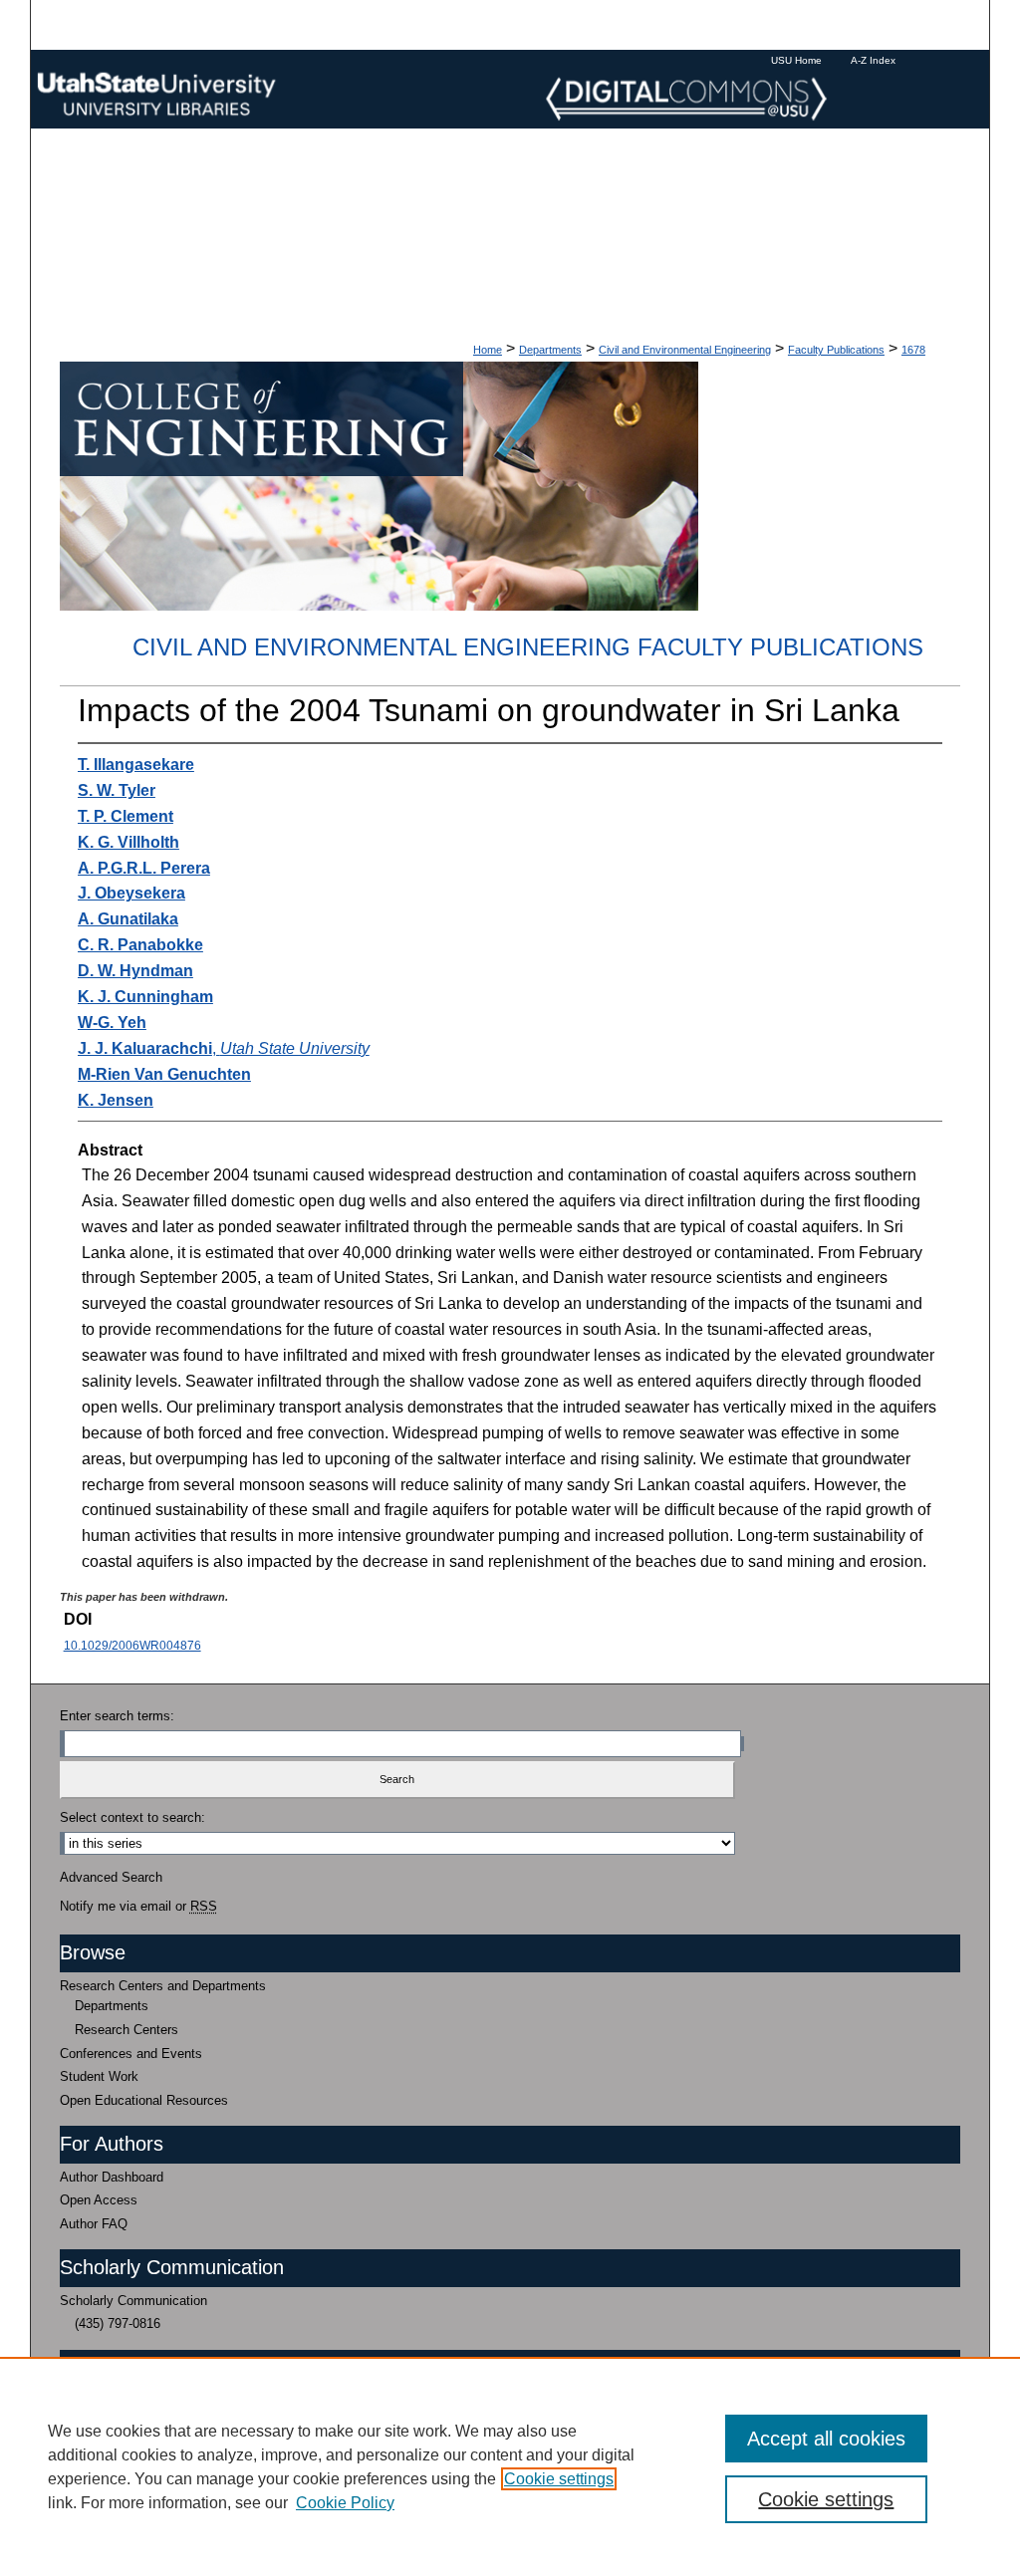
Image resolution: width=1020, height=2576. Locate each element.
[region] (510, 2466)
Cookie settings (559, 2479)
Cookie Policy (345, 2503)
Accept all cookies (826, 2439)
